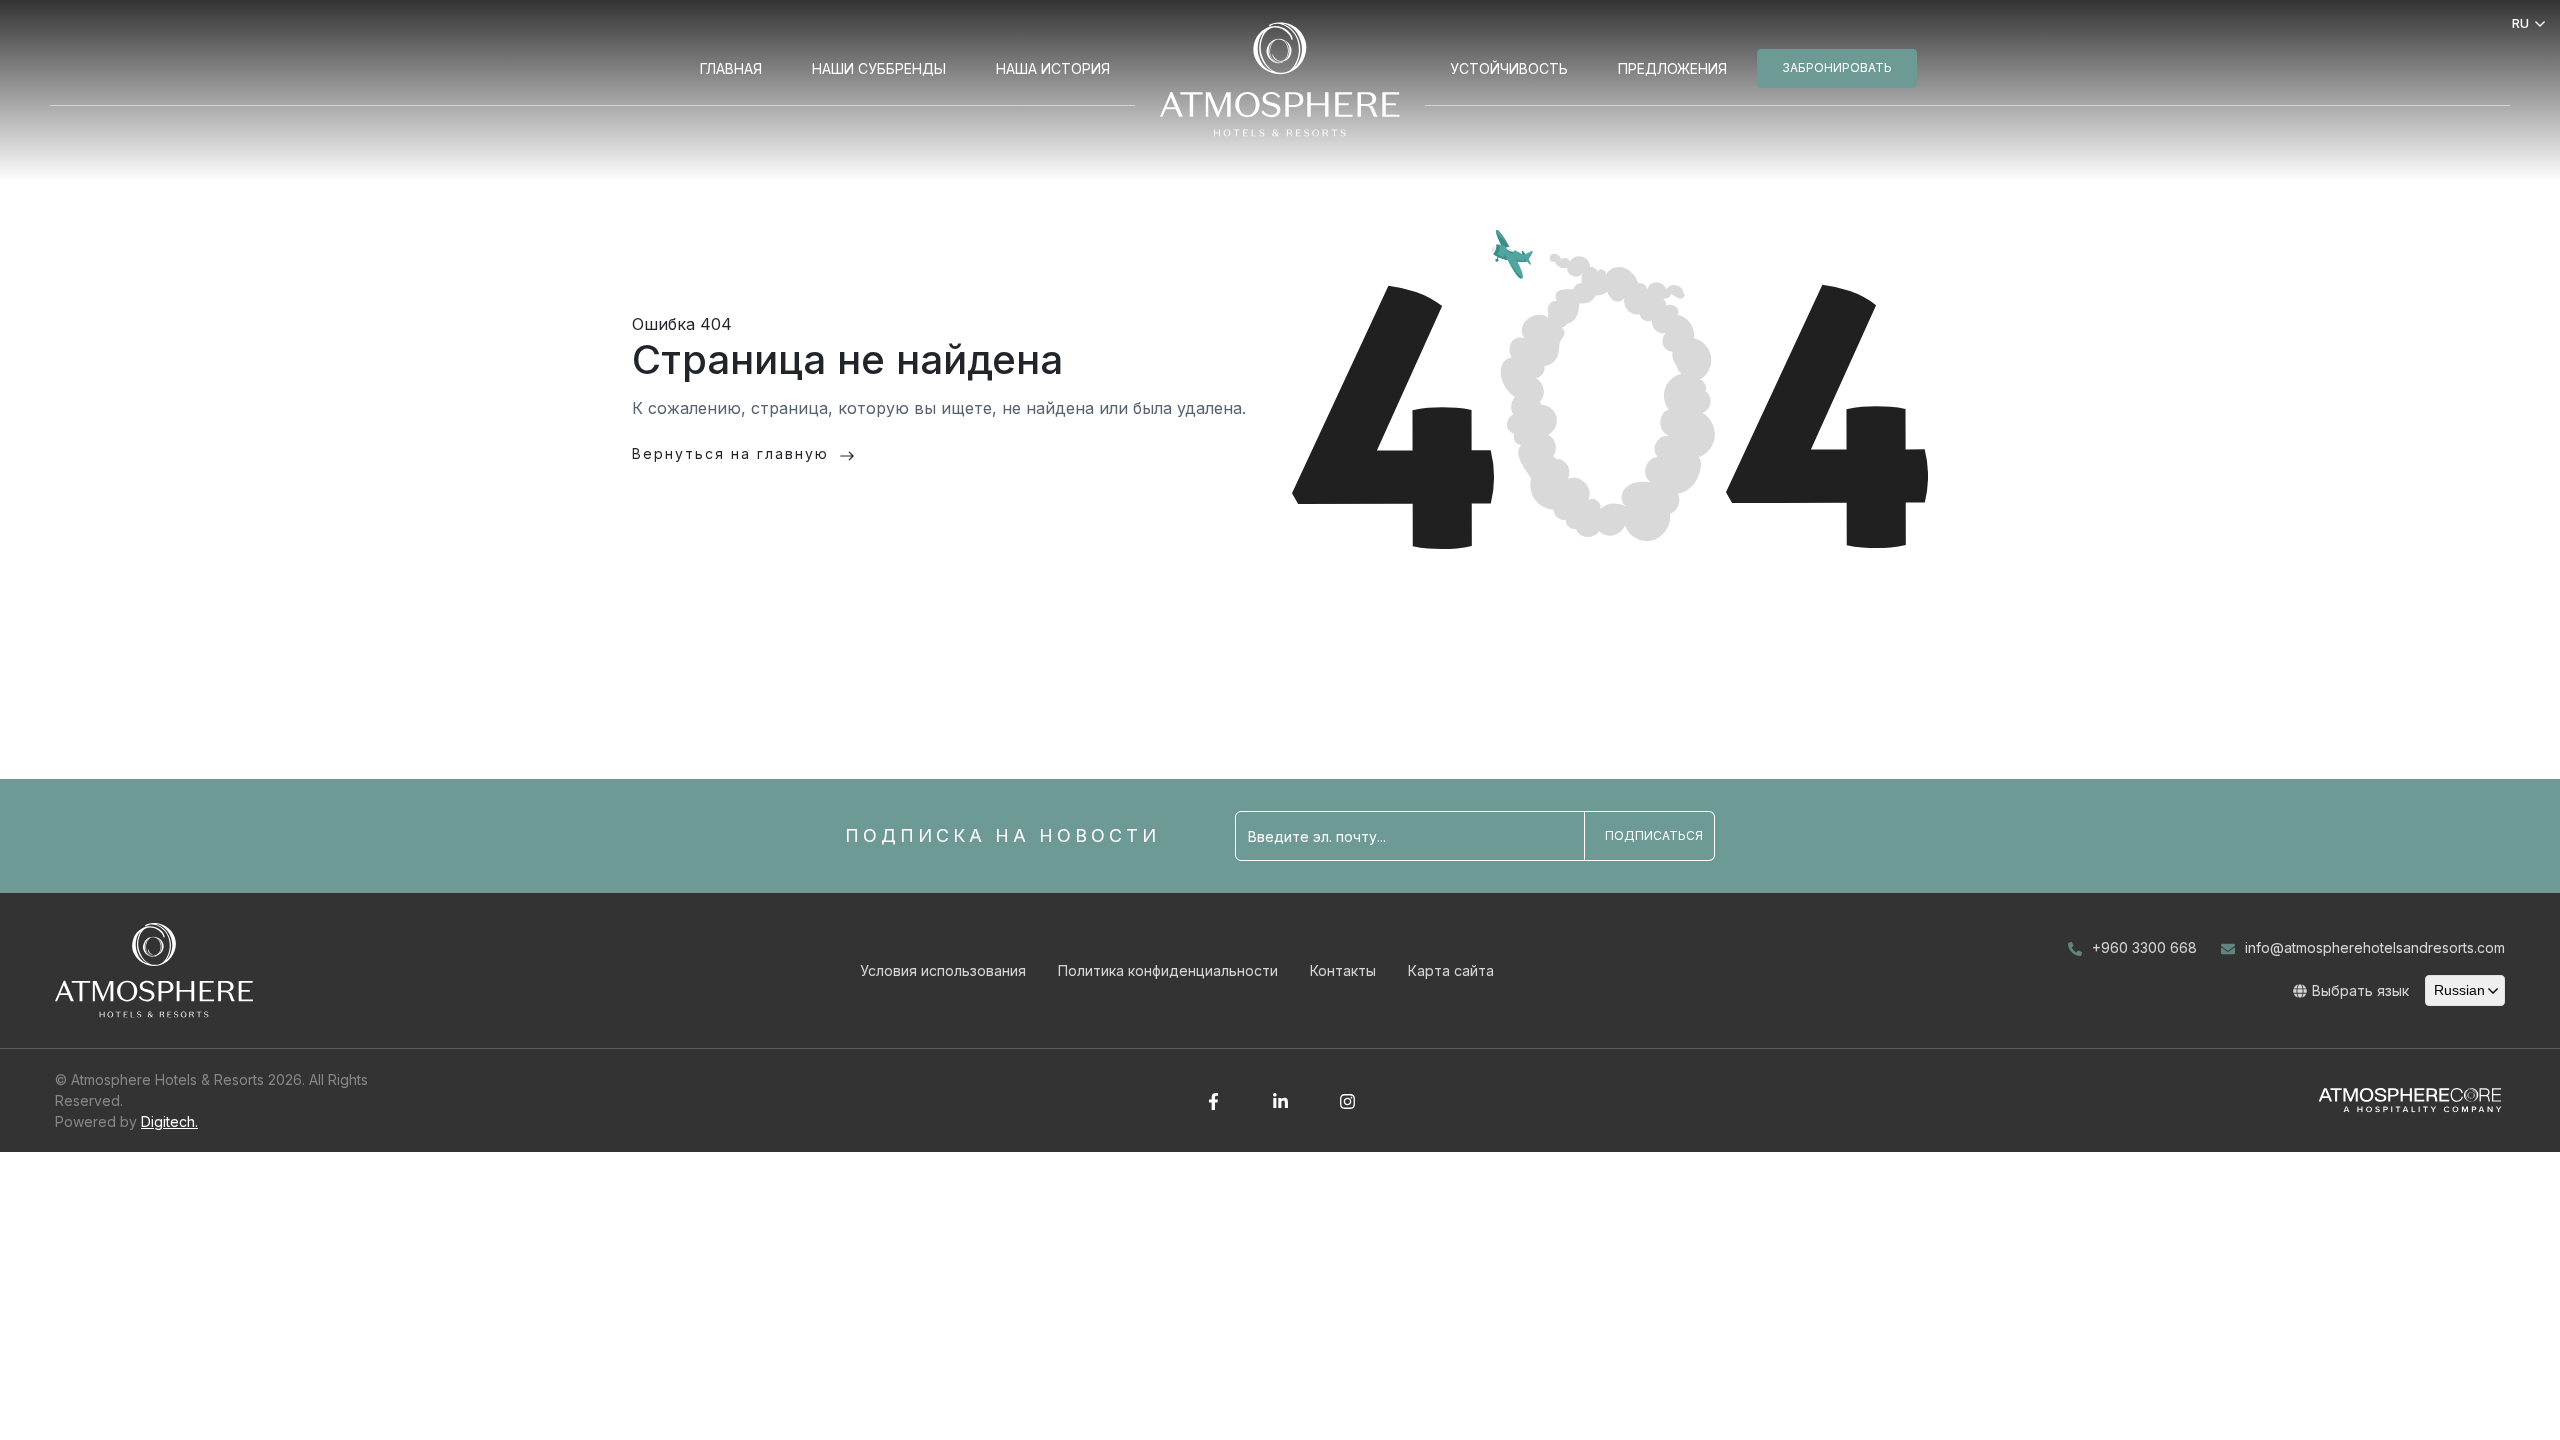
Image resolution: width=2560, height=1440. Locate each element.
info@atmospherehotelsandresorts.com (2375, 947)
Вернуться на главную (730, 453)
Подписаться (1654, 835)
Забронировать (1837, 67)
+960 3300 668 (2144, 947)
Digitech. (169, 1121)
